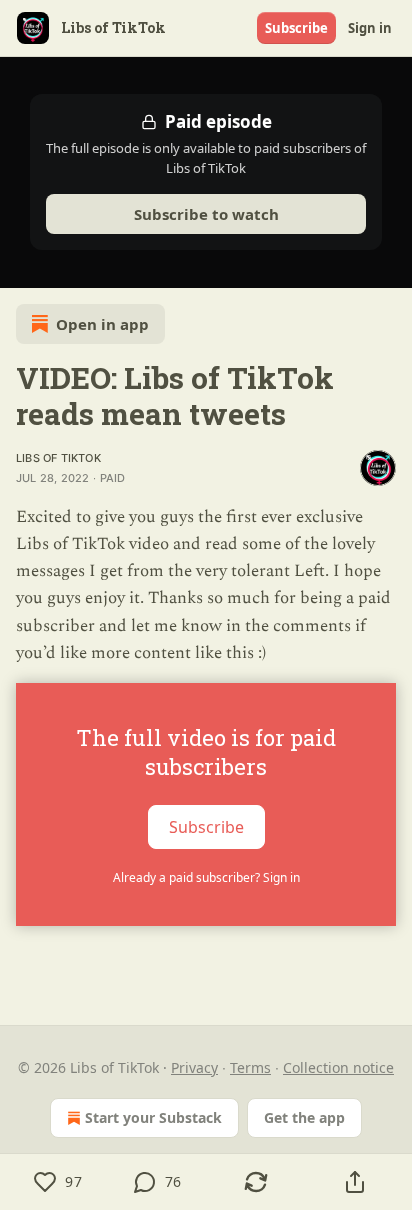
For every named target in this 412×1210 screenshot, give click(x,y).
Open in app (102, 324)
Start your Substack (153, 1117)
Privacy (194, 1067)
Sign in (370, 28)
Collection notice (338, 1067)
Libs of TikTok (58, 458)
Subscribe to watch (206, 214)
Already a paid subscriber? (206, 877)
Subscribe (296, 28)
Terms (250, 1067)
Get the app (304, 1117)
